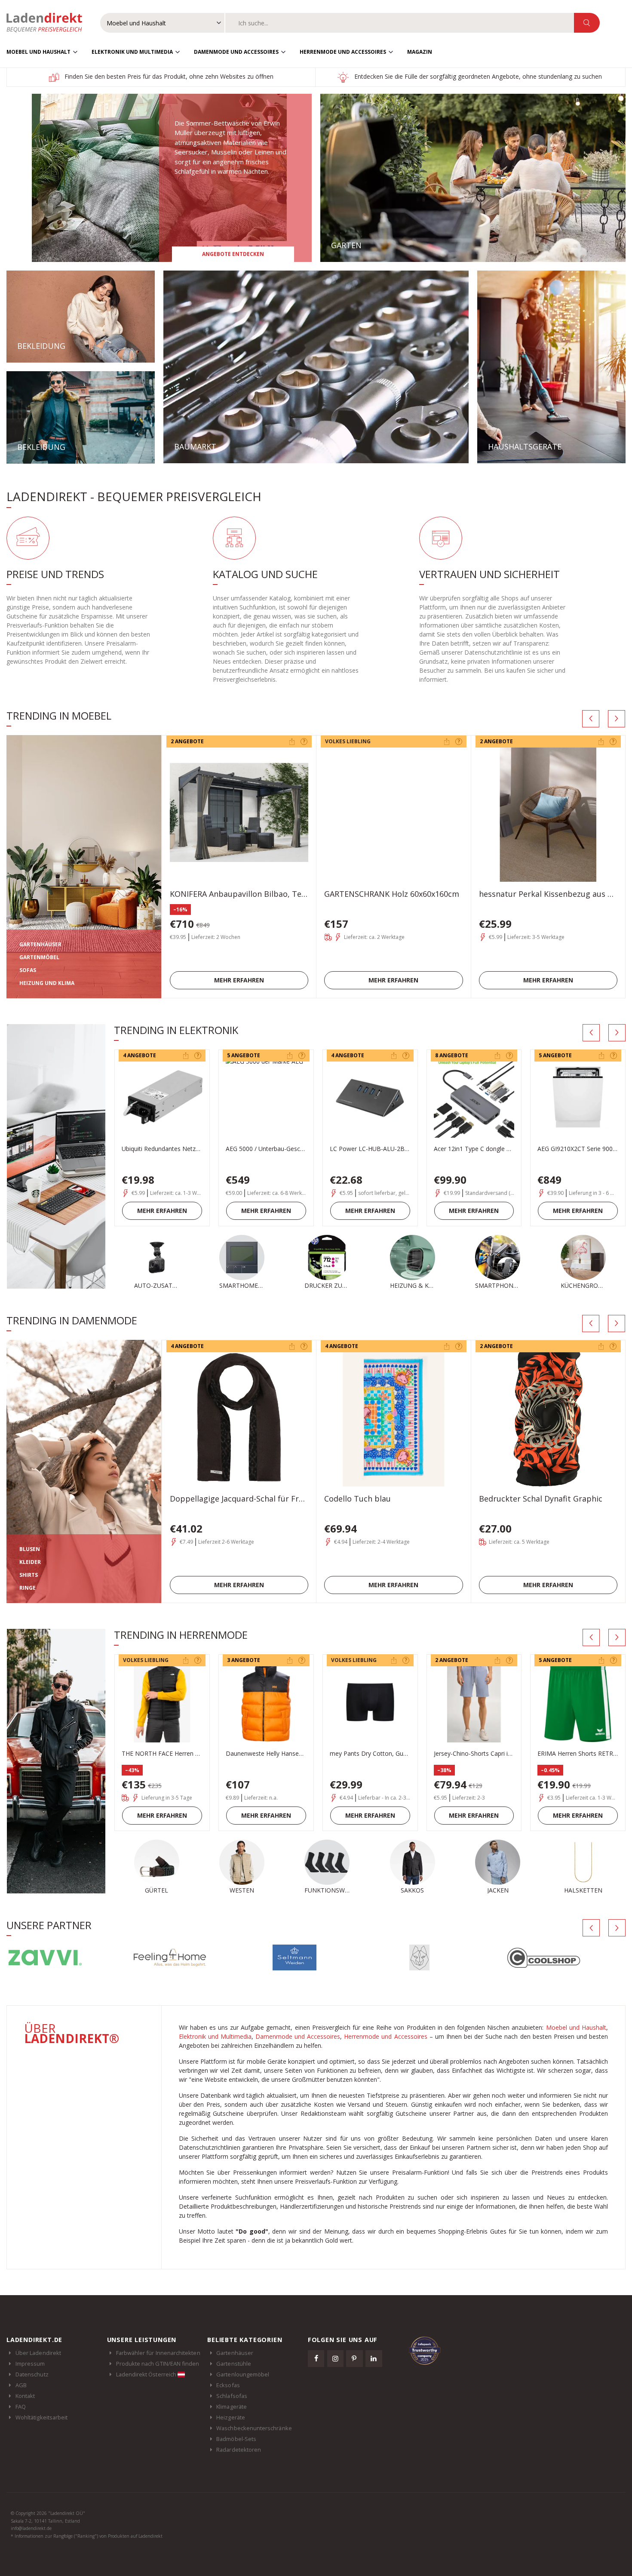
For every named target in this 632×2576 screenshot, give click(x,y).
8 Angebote (452, 1055)
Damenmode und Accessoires (236, 52)
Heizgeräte (231, 2417)
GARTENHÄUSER (40, 944)
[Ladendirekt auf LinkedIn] (374, 2358)
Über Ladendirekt (38, 2353)
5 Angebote (244, 1055)
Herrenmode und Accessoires (343, 52)
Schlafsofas (232, 2396)
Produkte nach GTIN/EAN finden (158, 2364)
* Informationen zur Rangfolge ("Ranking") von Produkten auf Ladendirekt (87, 2536)
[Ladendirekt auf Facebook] (316, 2358)
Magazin (420, 52)
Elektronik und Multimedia (132, 52)
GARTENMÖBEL (39, 957)
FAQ (21, 2407)
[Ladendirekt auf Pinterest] (354, 2358)
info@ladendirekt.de (31, 2528)
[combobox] (400, 23)
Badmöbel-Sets (236, 2439)
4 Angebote (140, 1055)
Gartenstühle (234, 2364)
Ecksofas (228, 2385)
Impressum (30, 2364)
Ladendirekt (49, 23)
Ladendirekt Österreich (147, 2374)
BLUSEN (30, 1549)
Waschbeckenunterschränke (254, 2428)
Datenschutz (32, 2374)
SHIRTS (29, 1575)
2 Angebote (187, 741)
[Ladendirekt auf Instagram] (335, 2358)
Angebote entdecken (233, 254)
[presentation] (591, 719)
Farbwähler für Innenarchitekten (158, 2353)
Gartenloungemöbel (243, 2374)
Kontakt (25, 2396)
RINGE (28, 1588)
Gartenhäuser (235, 2353)
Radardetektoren (239, 2450)
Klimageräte (232, 2407)
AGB (21, 2385)
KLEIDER (30, 1562)
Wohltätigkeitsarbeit (41, 2417)
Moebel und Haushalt (38, 52)
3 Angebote (244, 1660)
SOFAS (28, 970)
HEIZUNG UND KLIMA (47, 983)
